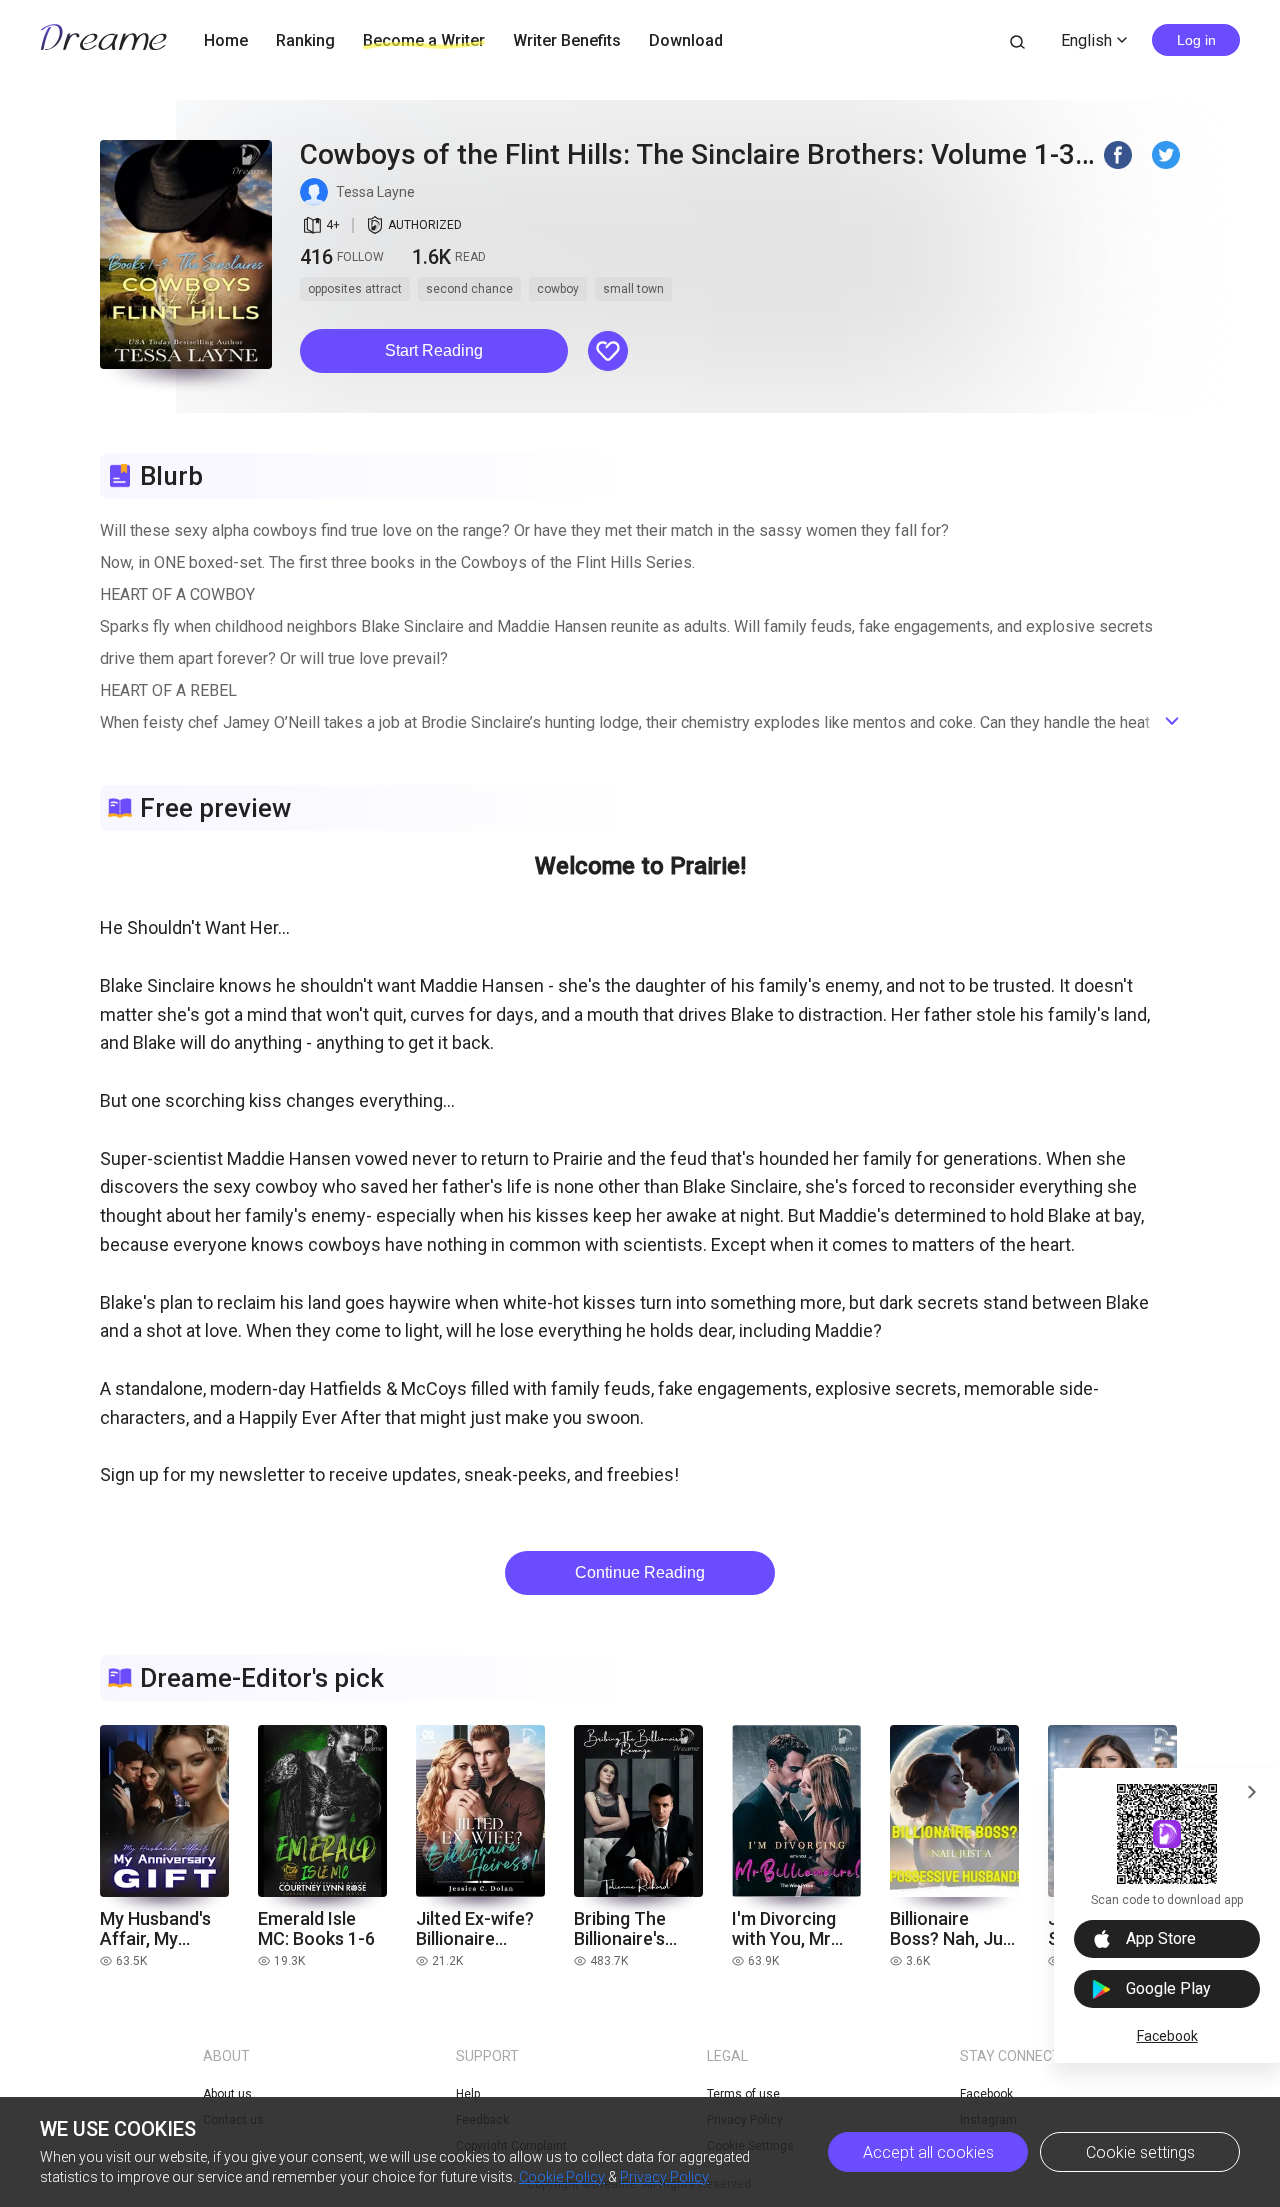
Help (468, 2094)
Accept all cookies (928, 2152)
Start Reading (434, 350)
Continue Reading (640, 1572)
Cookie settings (1140, 2152)
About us (227, 2094)
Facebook (1167, 2036)
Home (226, 40)
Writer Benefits (567, 40)
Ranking (305, 40)
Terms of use (743, 2094)
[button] (434, 351)
